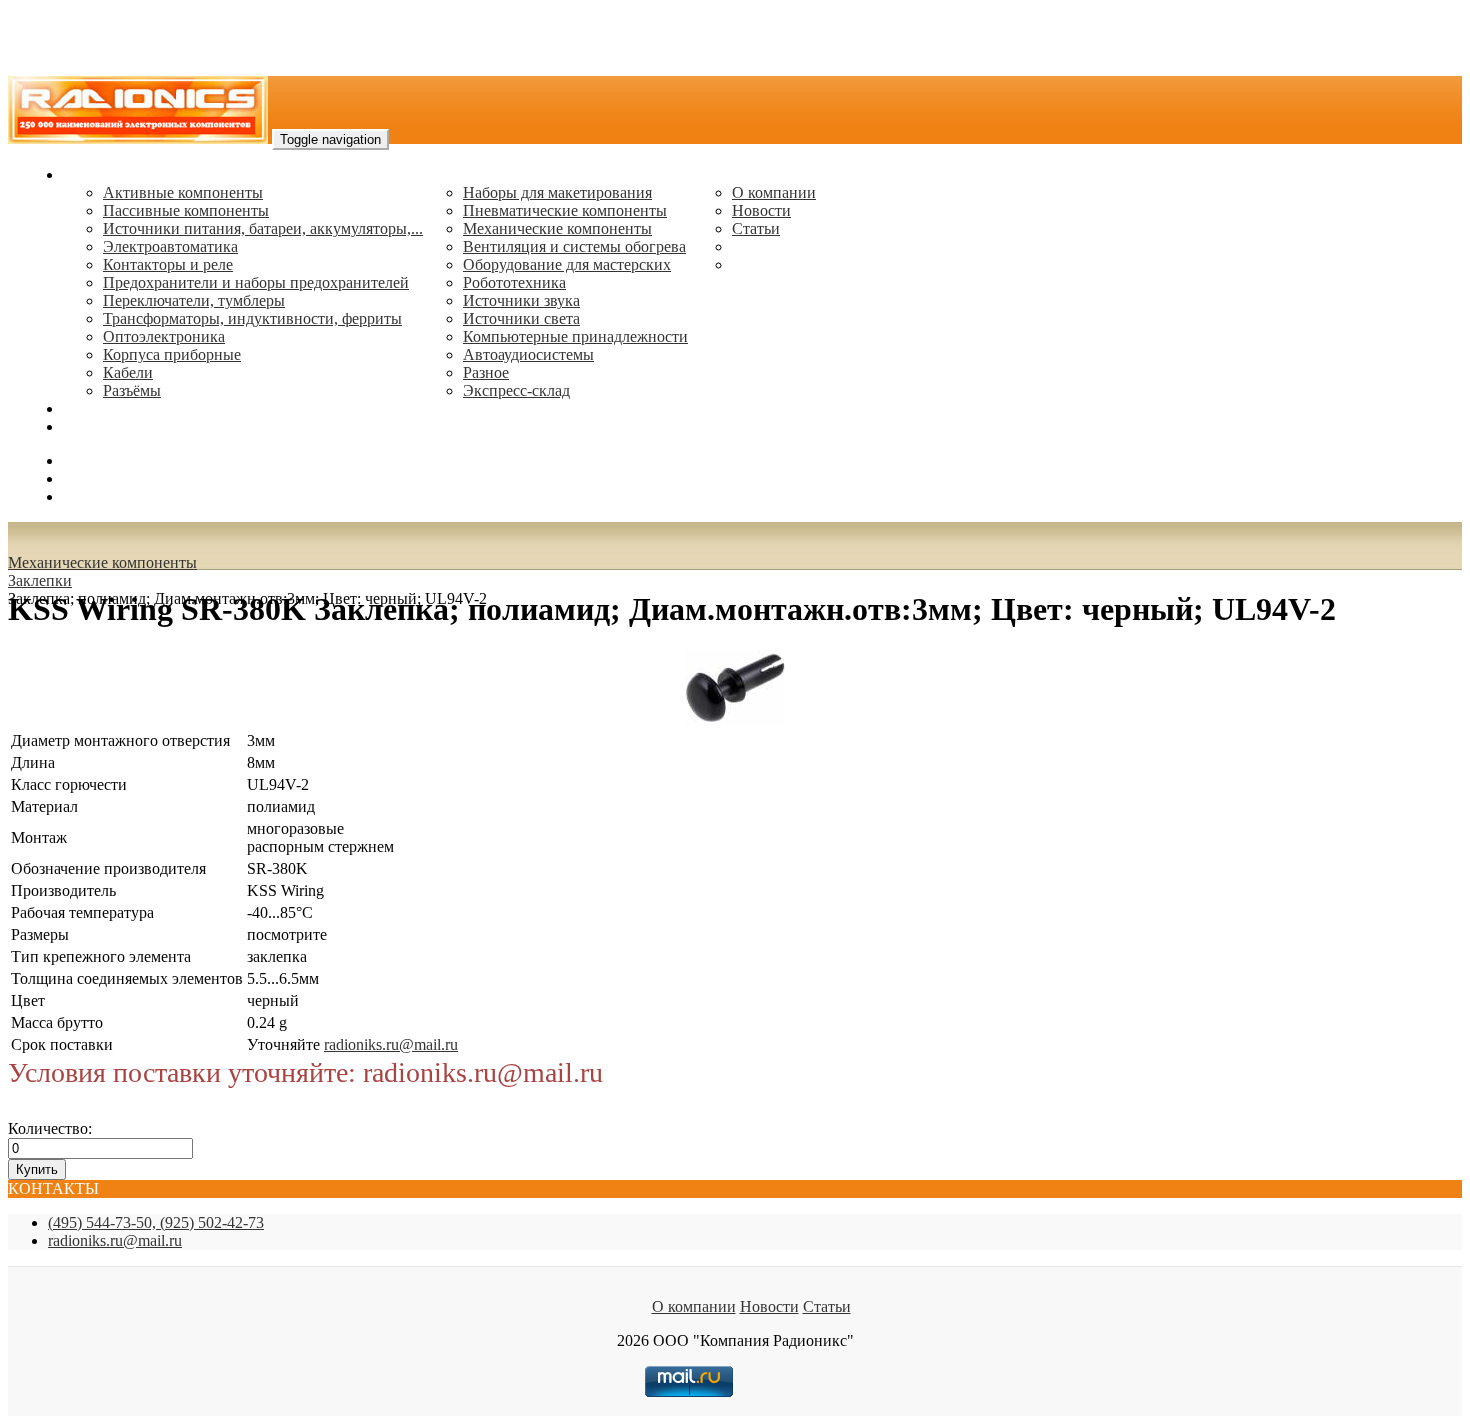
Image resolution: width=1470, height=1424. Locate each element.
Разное (486, 372)
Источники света (521, 318)
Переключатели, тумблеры (194, 300)
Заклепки (40, 580)
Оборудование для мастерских (567, 264)
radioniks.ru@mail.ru (130, 426)
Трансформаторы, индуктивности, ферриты (252, 318)
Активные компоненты (183, 192)
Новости (761, 210)
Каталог (90, 174)
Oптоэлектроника (164, 336)
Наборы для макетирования (557, 192)
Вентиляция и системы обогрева (574, 246)
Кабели (128, 372)
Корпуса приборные (172, 354)
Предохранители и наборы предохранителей (256, 282)
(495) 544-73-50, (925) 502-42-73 (156, 1222)
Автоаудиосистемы (528, 354)
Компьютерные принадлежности (575, 336)
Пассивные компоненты (186, 210)
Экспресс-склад (516, 390)
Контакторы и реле (168, 264)
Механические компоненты (557, 228)
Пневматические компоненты (565, 210)
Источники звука (521, 300)
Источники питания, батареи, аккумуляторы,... (263, 228)
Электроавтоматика (170, 246)
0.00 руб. (93, 496)
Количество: (50, 1128)
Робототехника (514, 282)
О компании (774, 192)
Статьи (756, 228)
